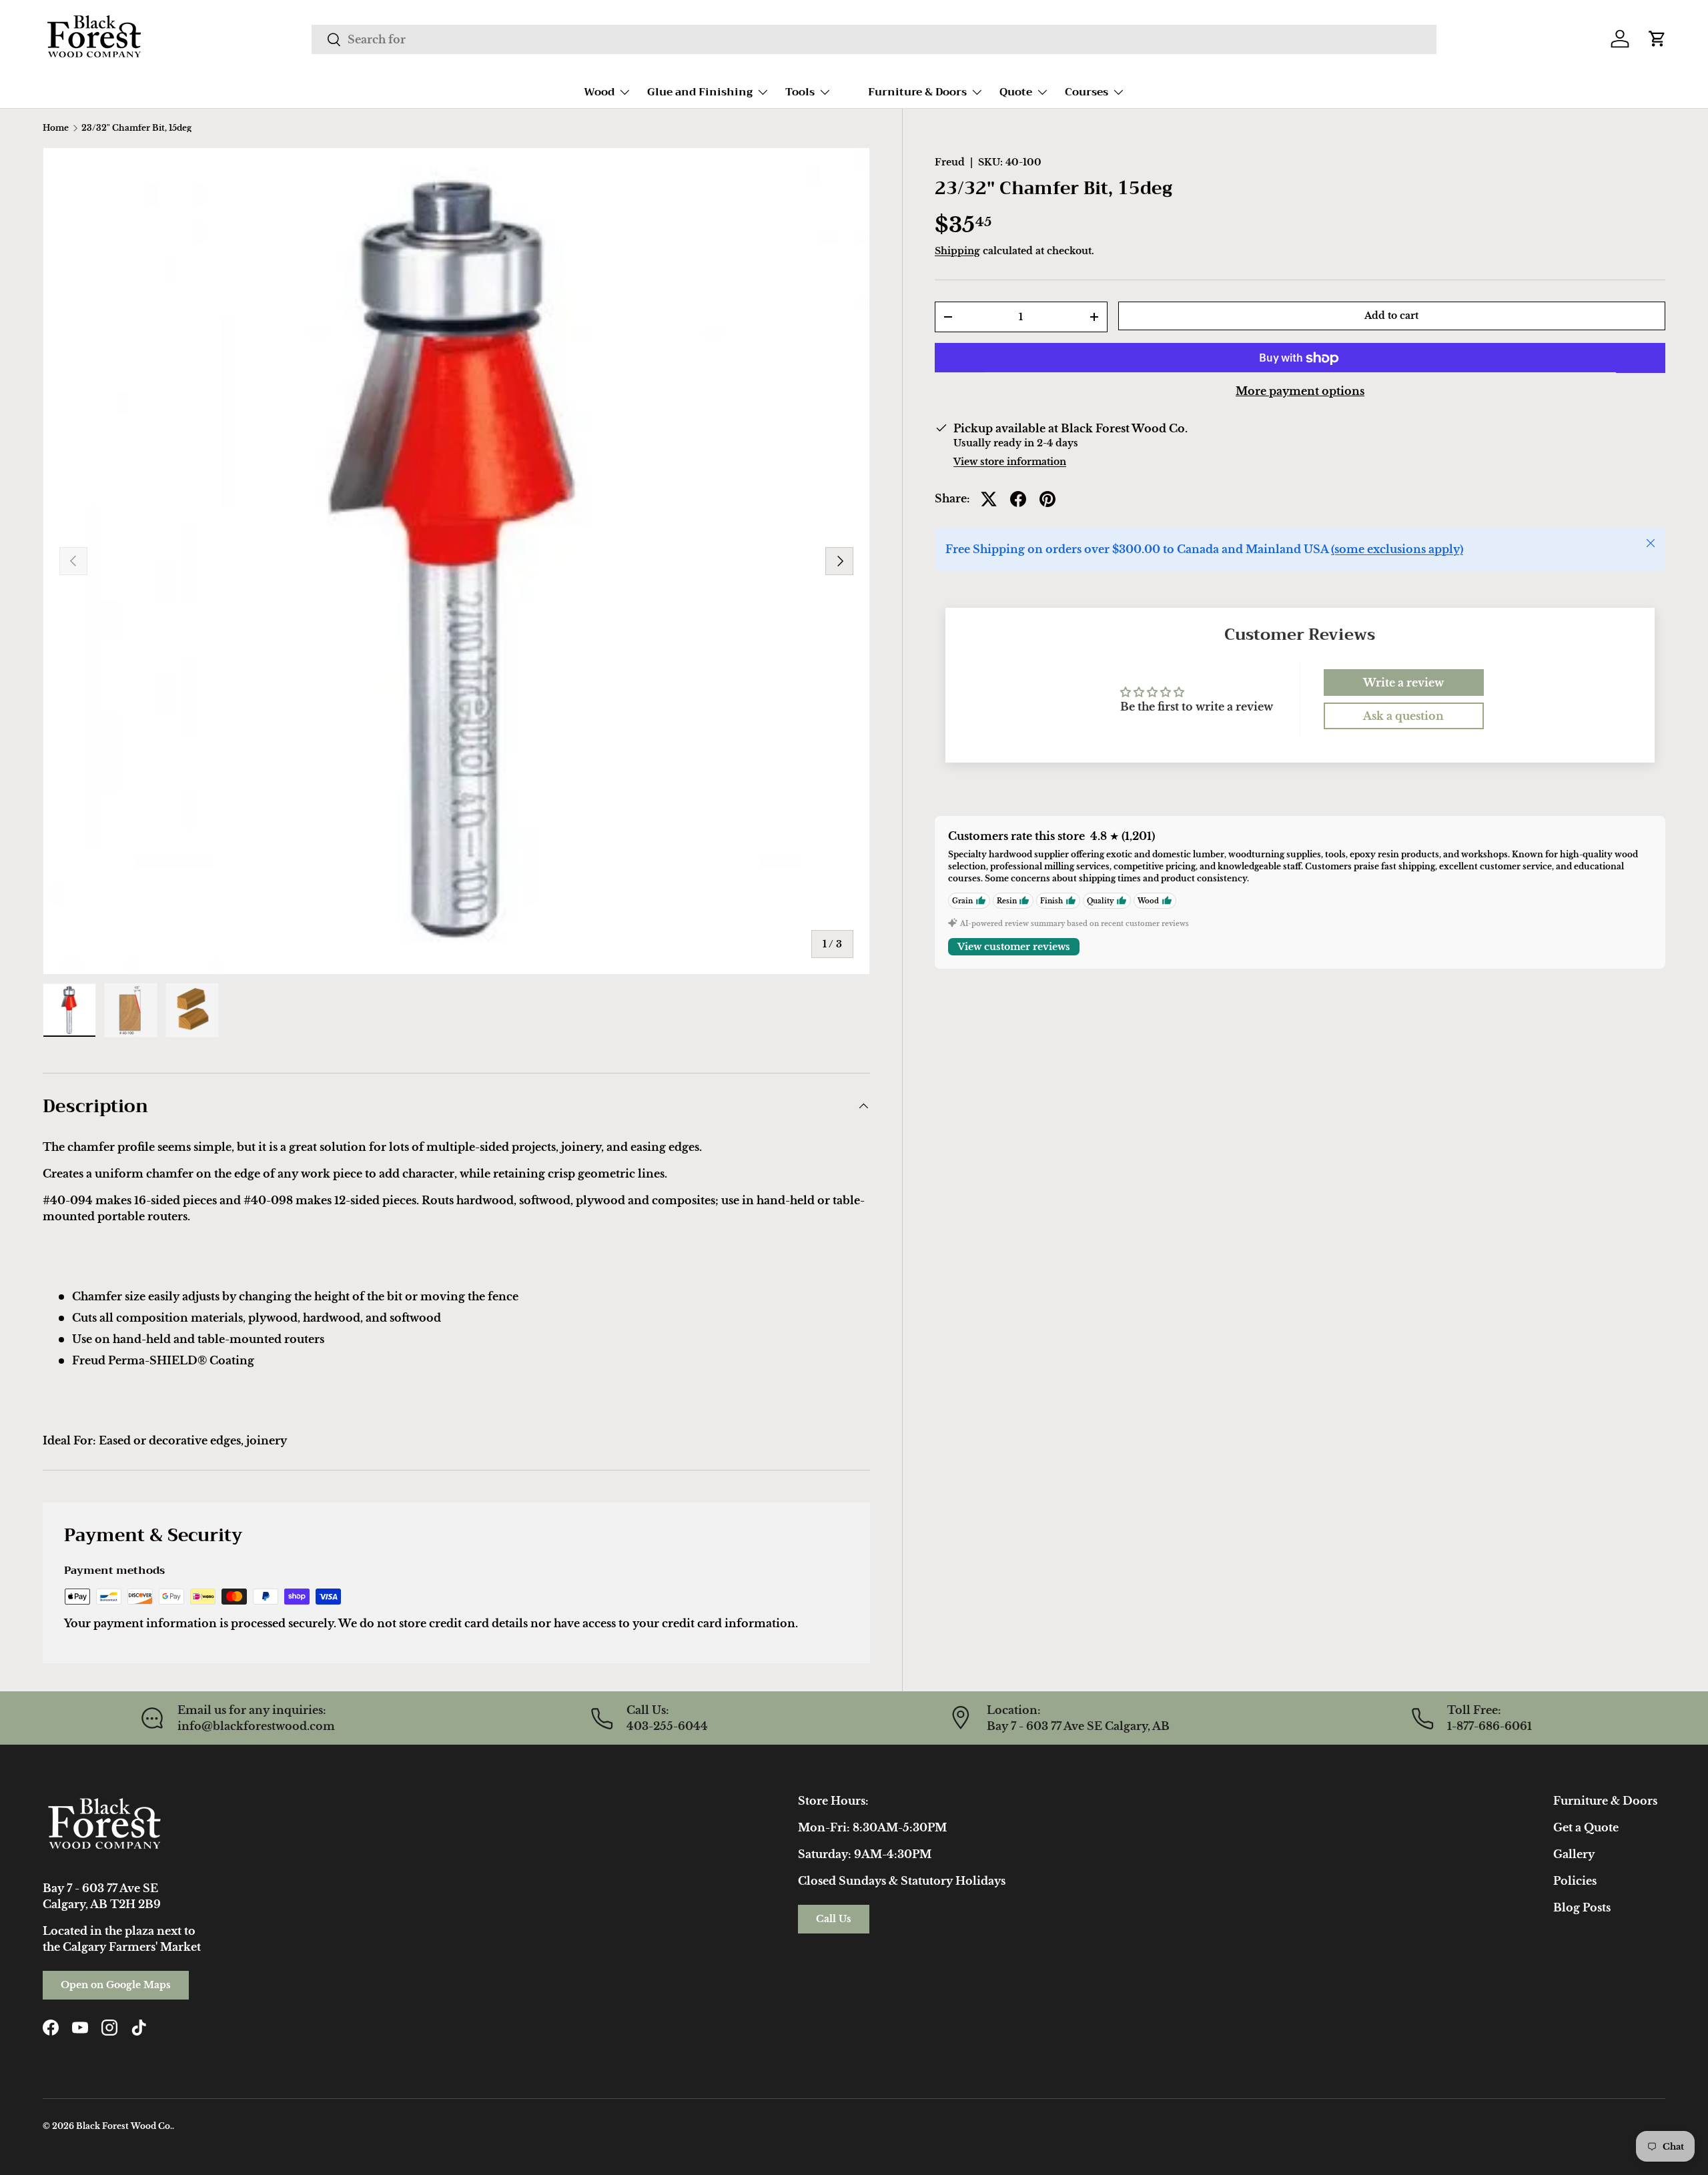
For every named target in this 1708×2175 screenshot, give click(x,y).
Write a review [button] (1403, 683)
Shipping (957, 251)
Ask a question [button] (1403, 716)
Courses (1087, 92)
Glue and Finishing (700, 92)
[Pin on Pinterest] (1047, 499)
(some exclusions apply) (1397, 550)
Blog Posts (1582, 1907)
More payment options (1300, 392)
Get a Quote (1586, 1827)
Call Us (834, 1919)
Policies (1575, 1881)
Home (56, 128)
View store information (1010, 462)
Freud (950, 162)
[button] (1657, 39)
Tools (800, 92)
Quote (1016, 92)
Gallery (1574, 1854)
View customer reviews (1014, 947)
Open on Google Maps (116, 1985)
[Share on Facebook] (1018, 499)
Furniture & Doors (917, 92)
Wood (599, 92)
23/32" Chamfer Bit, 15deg (136, 128)
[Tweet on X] (989, 499)
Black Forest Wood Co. (124, 2126)
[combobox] (874, 39)
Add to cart (1391, 316)
